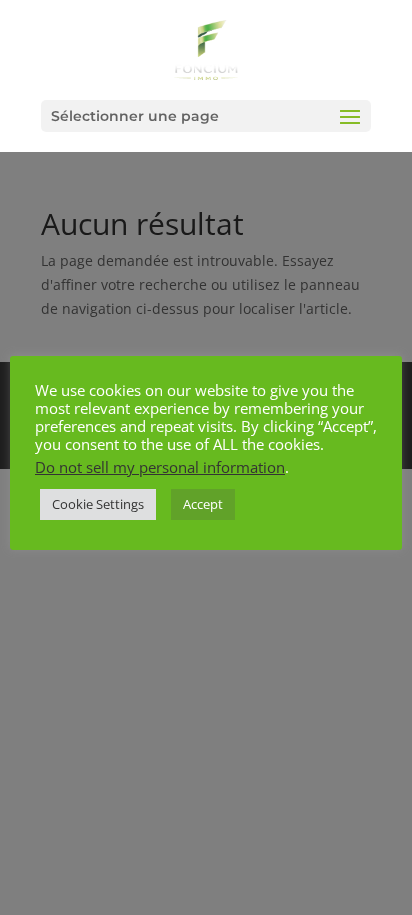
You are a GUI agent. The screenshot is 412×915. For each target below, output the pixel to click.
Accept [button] (203, 504)
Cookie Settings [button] (98, 504)
